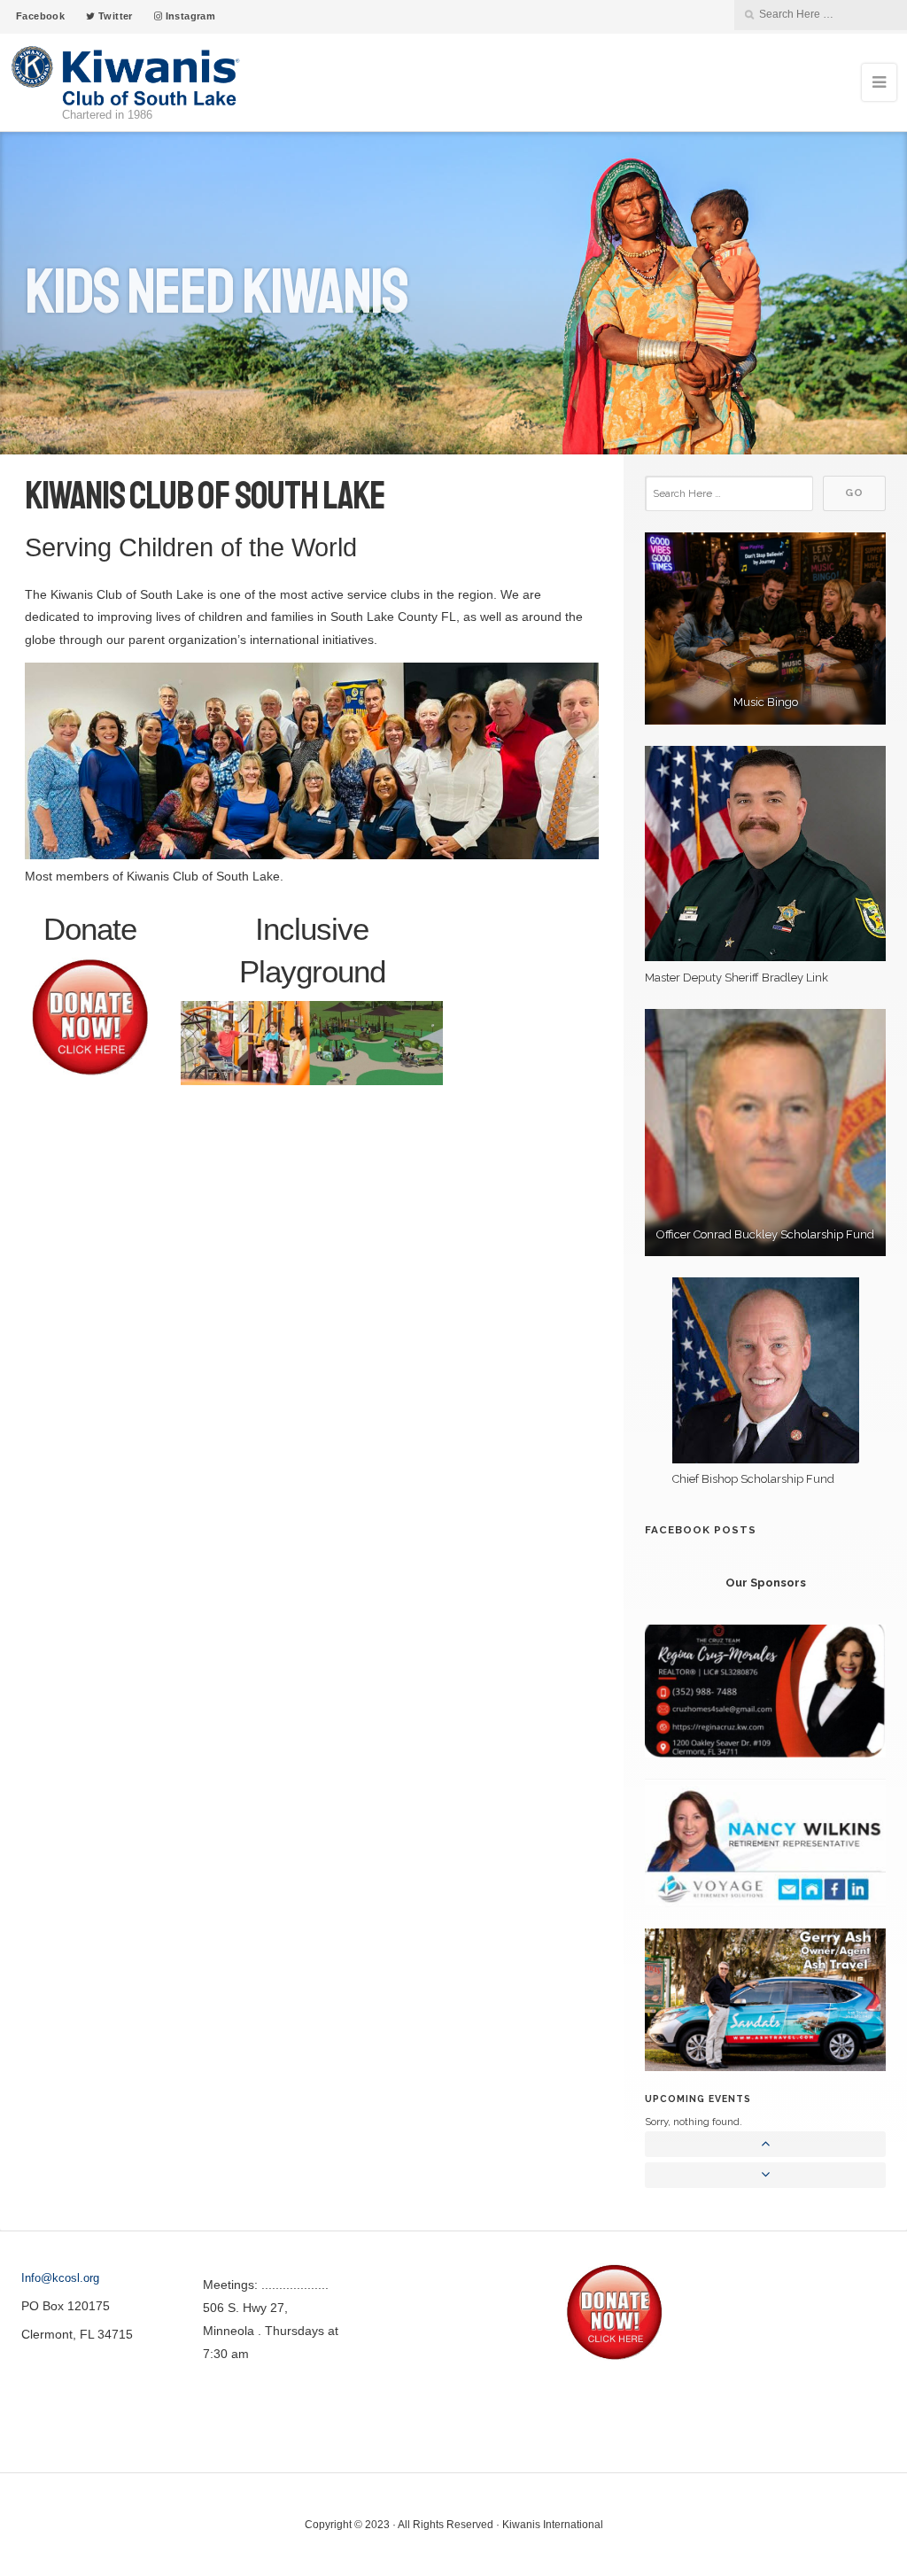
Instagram (189, 16)
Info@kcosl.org (60, 2278)
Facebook (40, 16)
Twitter (114, 16)
